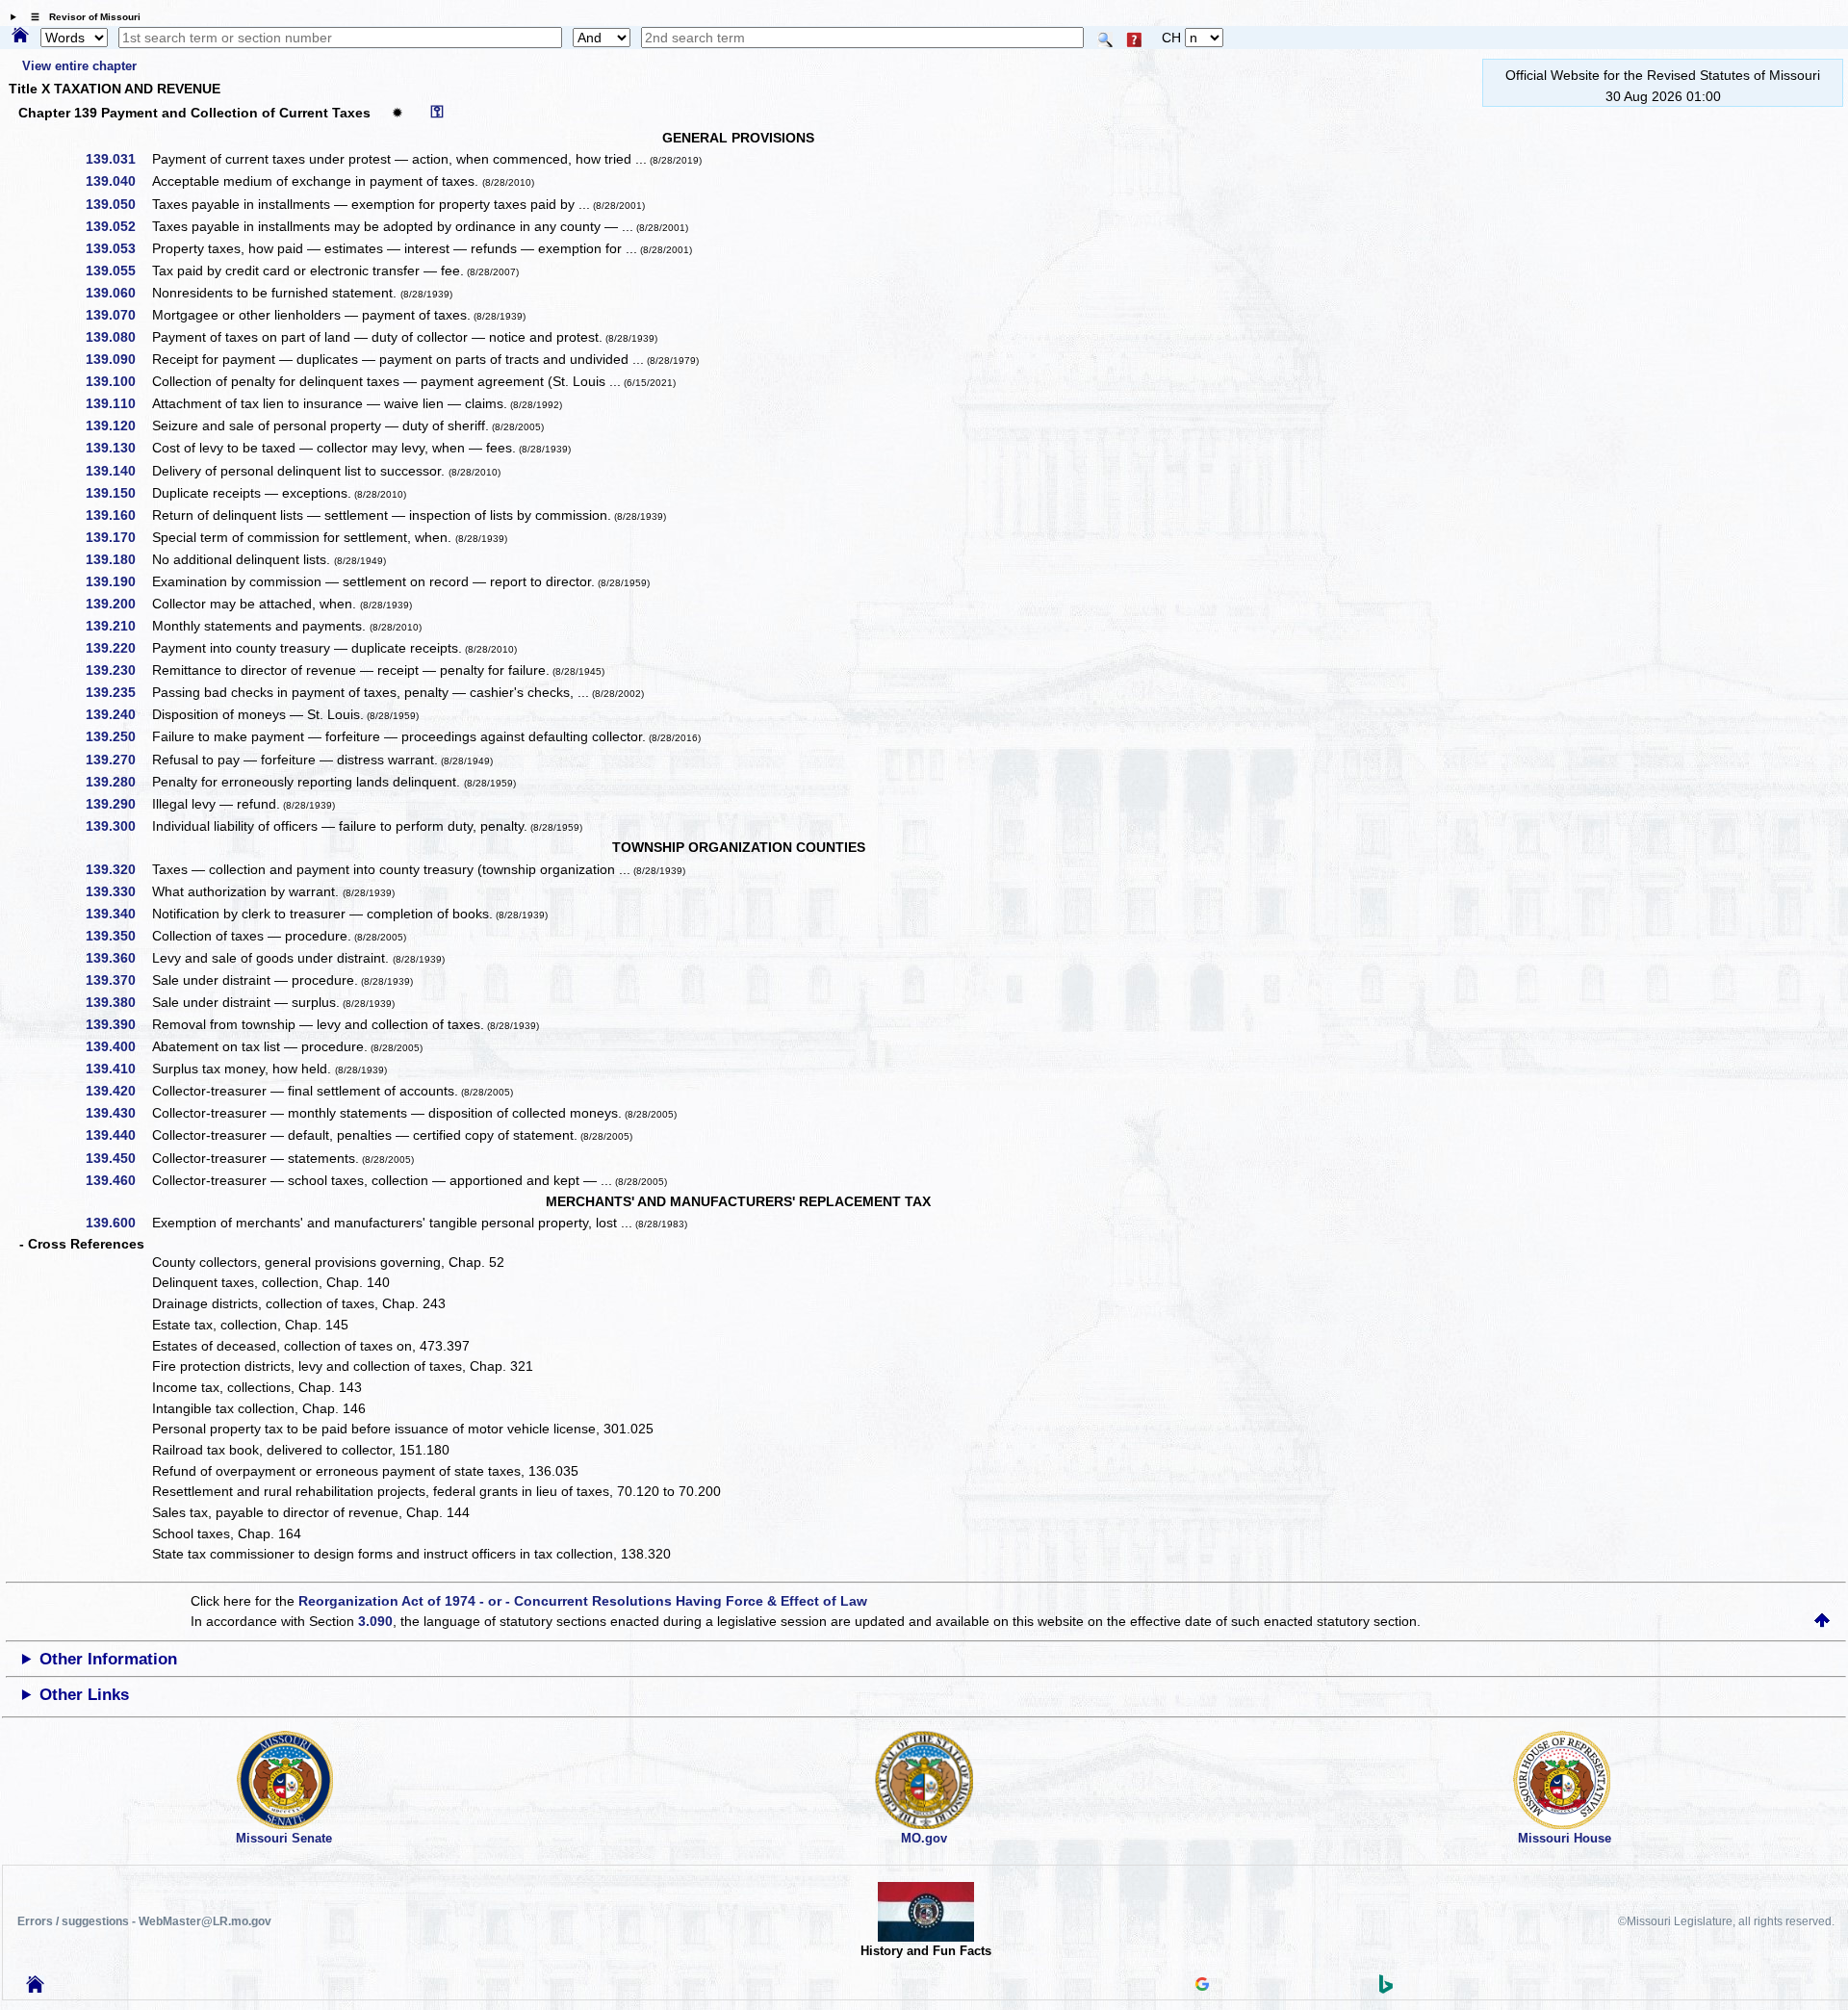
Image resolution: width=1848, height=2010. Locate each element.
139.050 (117, 204)
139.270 (117, 760)
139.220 (117, 648)
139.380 (117, 1002)
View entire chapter (79, 66)
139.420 (117, 1091)
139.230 (117, 670)
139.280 (117, 782)
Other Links (84, 1695)
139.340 (117, 914)
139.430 (117, 1113)
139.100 (117, 381)
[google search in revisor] (1202, 1986)
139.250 (117, 736)
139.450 (117, 1158)
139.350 (117, 936)
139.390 (117, 1024)
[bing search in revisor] (1386, 1989)
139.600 (117, 1223)
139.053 (117, 248)
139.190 (117, 581)
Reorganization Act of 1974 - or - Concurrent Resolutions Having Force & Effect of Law (583, 1601)
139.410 (117, 1069)
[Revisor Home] (36, 1988)
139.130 (117, 448)
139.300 (117, 826)
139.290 (117, 804)
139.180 (117, 559)
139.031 (117, 159)
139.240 (117, 714)
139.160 (117, 515)
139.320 (117, 869)
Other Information (108, 1659)
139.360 (117, 958)
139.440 (117, 1135)
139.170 (117, 537)
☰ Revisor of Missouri (81, 17)
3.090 (375, 1621)
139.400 (117, 1046)
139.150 (117, 493)
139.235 (117, 692)
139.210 (117, 626)
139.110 (117, 403)
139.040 (117, 181)
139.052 (117, 226)
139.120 (117, 425)
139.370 (117, 980)
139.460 (117, 1180)
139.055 (117, 271)
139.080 (117, 337)
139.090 (117, 359)
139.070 (117, 315)
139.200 (117, 604)
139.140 (117, 471)
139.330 (117, 891)
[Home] (20, 37)
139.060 (117, 293)
